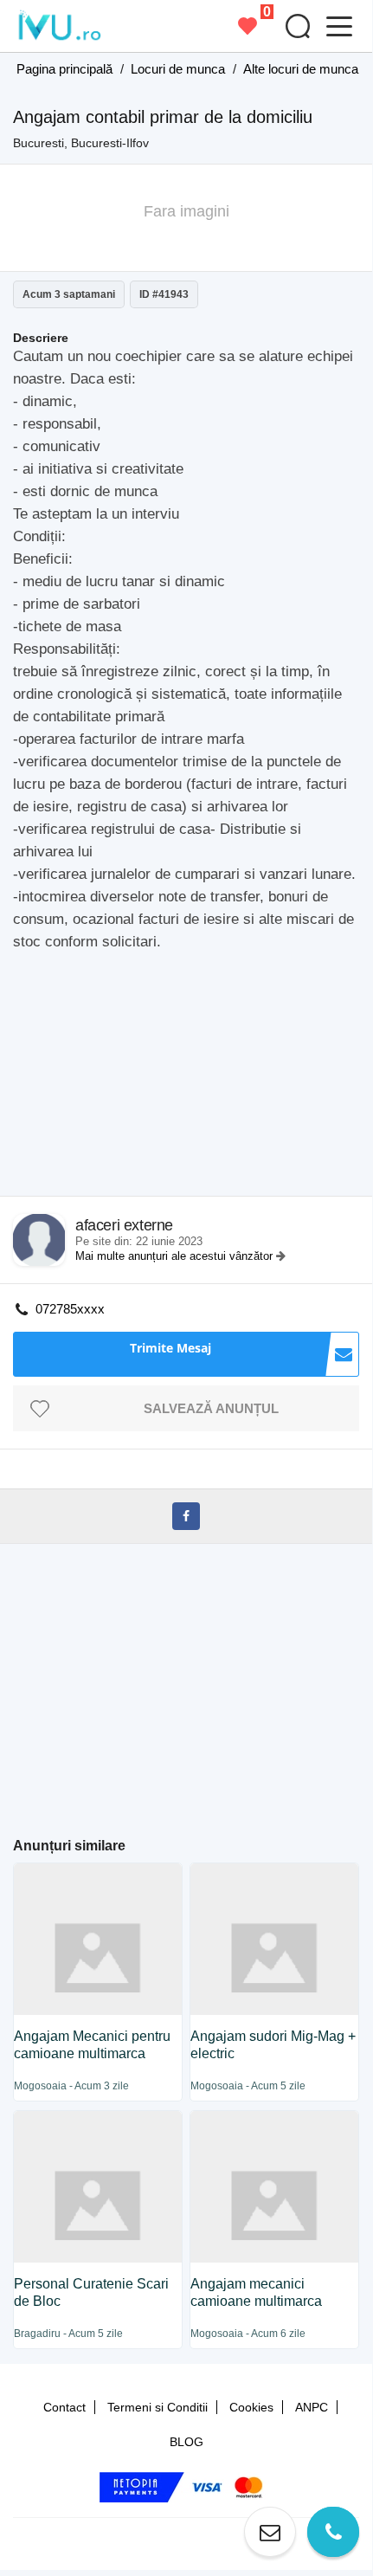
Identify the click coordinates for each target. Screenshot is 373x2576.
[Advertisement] (193, 1079)
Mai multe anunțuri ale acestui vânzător (176, 1256)
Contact (64, 2407)
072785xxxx (70, 1309)
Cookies (251, 2407)
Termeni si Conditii (158, 2407)
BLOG (186, 2442)
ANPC (312, 2407)
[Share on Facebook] (186, 1516)
